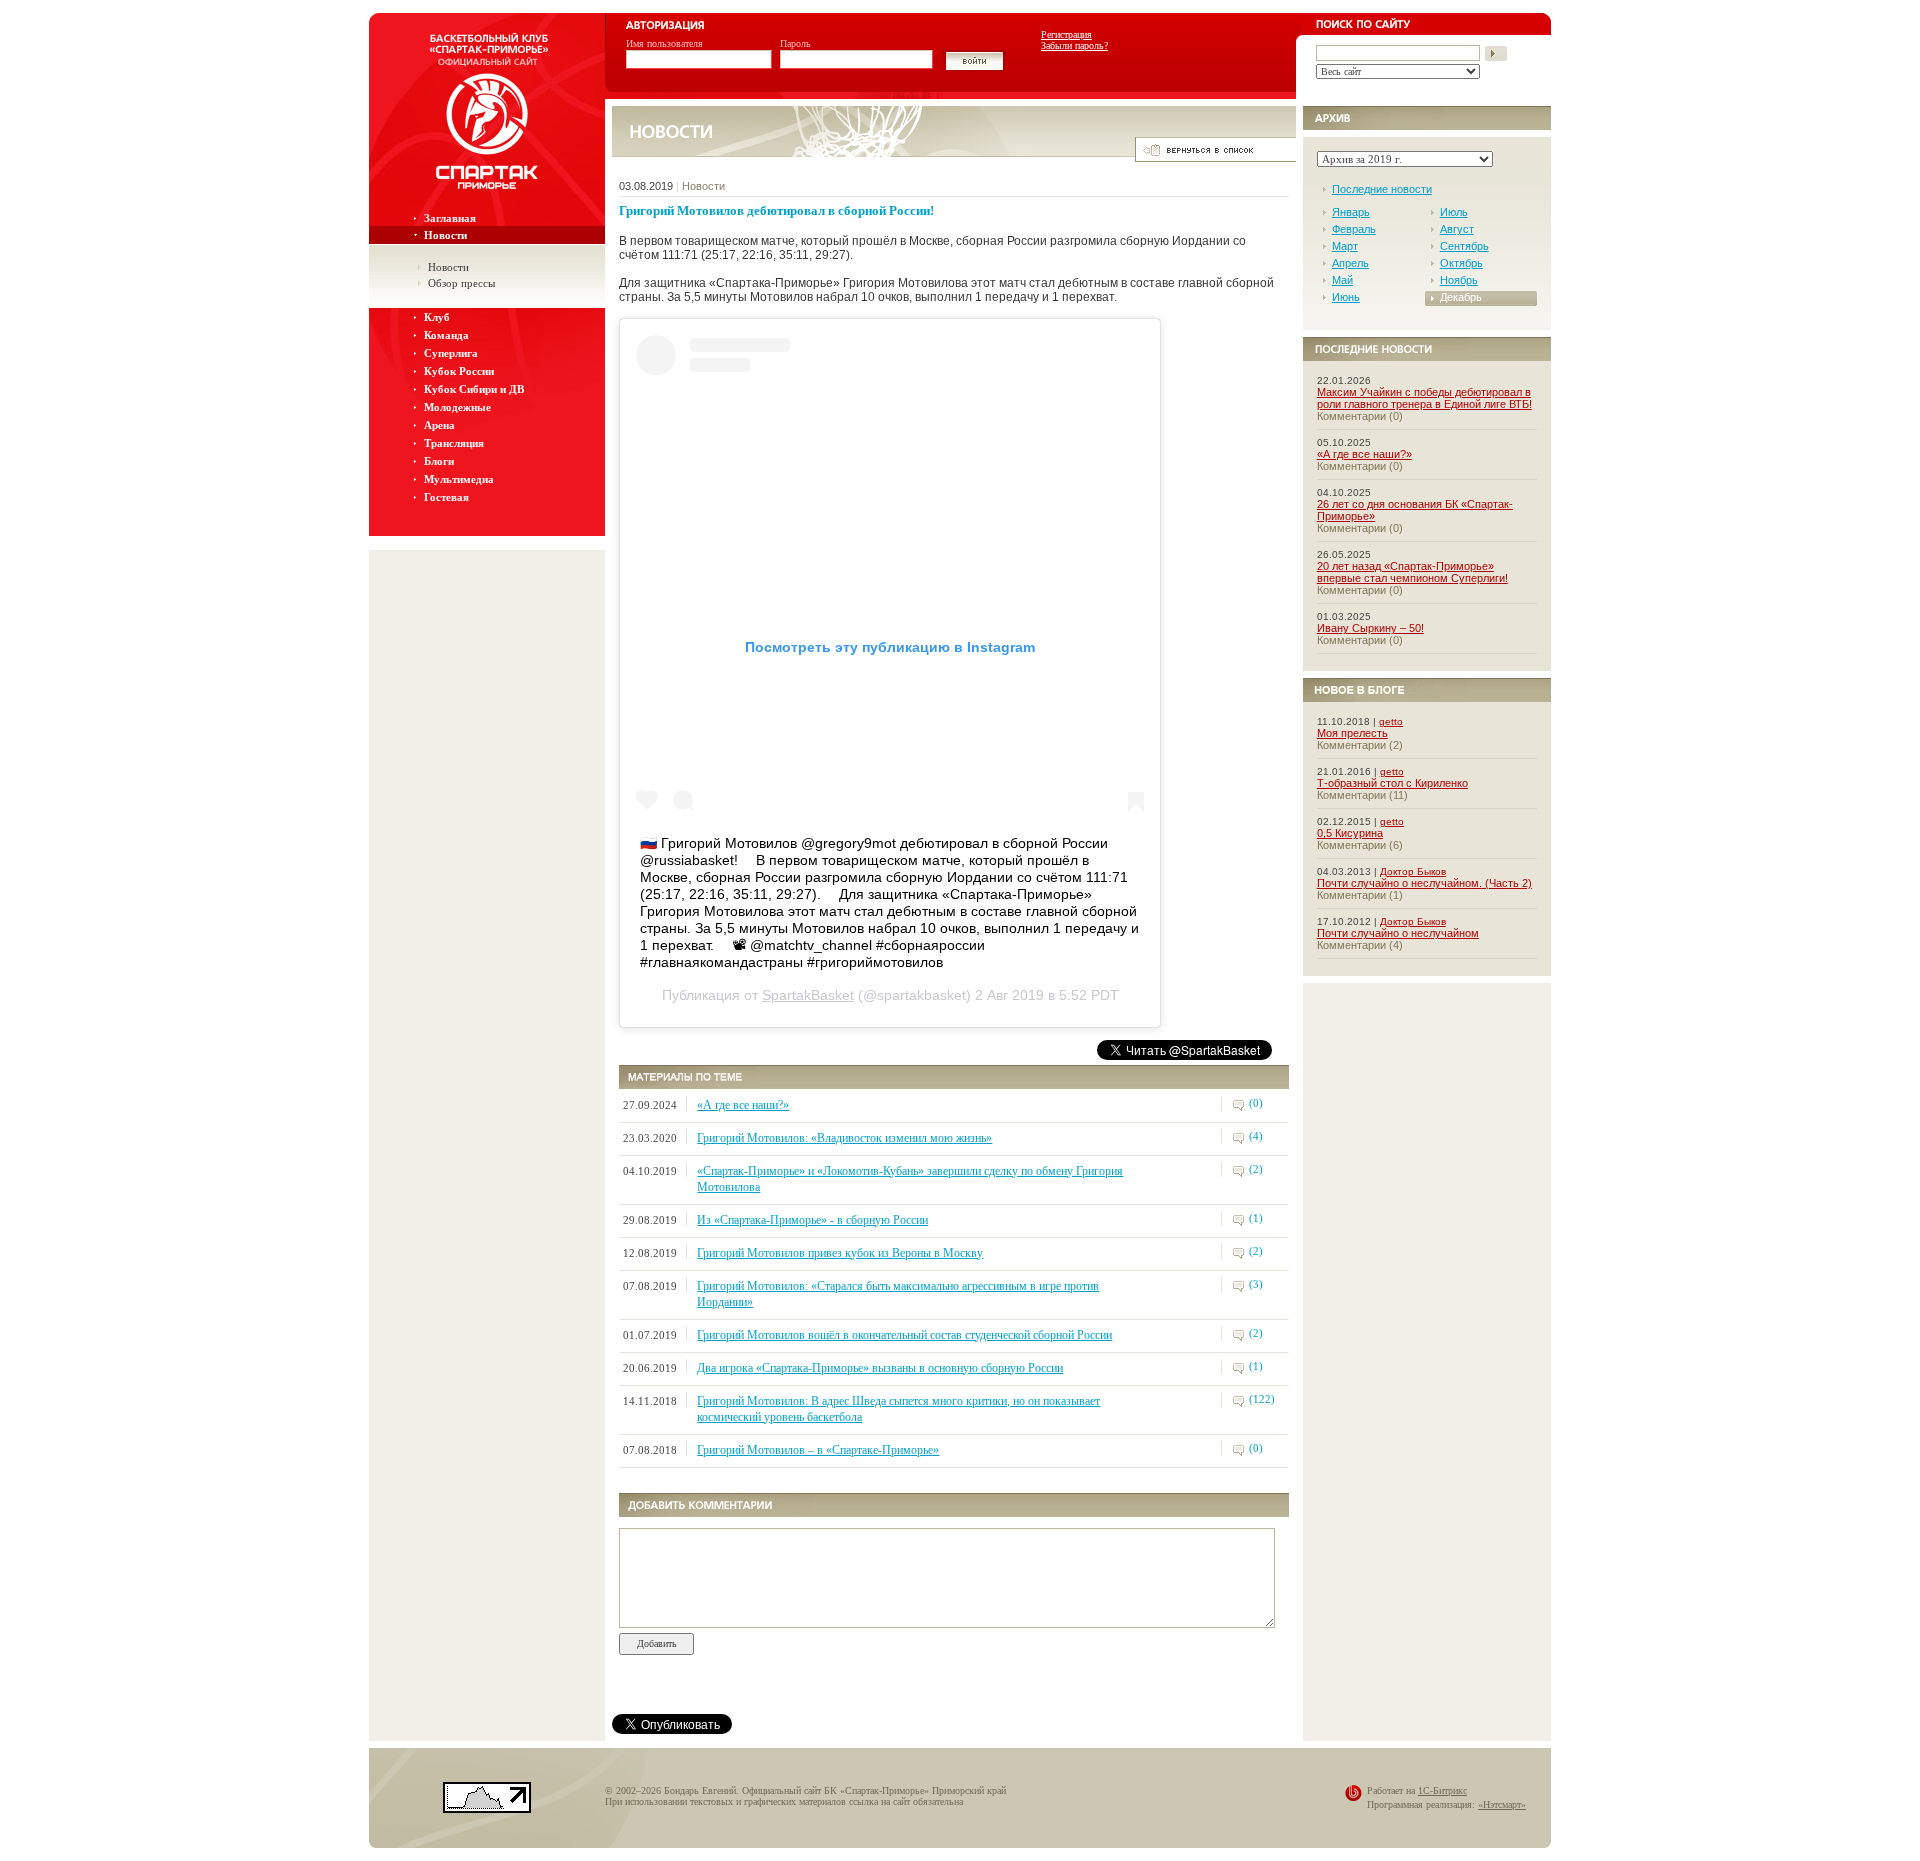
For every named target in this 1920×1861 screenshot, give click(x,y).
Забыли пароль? (1074, 45)
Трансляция (454, 443)
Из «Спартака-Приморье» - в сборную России (812, 1220)
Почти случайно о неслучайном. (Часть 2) (1424, 883)
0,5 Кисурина (1350, 833)
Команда (446, 335)
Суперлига (451, 353)
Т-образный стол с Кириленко (1392, 783)
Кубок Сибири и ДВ (474, 389)
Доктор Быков (1413, 871)
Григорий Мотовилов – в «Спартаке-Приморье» (818, 1450)
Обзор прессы (461, 283)
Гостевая (446, 497)
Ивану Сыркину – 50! (1370, 628)
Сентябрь (1464, 246)
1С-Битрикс (1442, 1790)
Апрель (1350, 263)
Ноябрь (1459, 280)
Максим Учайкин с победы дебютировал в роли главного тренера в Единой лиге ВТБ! (1424, 398)
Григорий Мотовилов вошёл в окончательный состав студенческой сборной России (904, 1335)
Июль (1454, 212)
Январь (1351, 212)
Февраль (1354, 229)
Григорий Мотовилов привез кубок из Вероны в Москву (840, 1253)
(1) (1256, 1218)
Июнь (1346, 297)
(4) (1256, 1136)
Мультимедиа (459, 479)
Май (1342, 280)
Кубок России (459, 371)
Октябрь (1461, 263)
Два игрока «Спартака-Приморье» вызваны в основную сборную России (880, 1368)
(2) (1256, 1169)
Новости (445, 235)
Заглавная (450, 218)
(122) (1262, 1399)
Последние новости (1382, 189)
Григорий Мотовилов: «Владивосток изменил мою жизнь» (844, 1138)
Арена (439, 425)
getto (1391, 721)
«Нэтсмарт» (1502, 1804)
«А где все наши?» (743, 1105)
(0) (1256, 1103)
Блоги (439, 461)
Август (1457, 229)
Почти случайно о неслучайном (1398, 933)
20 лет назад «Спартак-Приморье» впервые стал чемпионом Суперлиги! (1412, 572)
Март (1345, 246)
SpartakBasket (808, 995)
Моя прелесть (1352, 733)
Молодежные (457, 407)
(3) (1256, 1284)
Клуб (437, 317)
